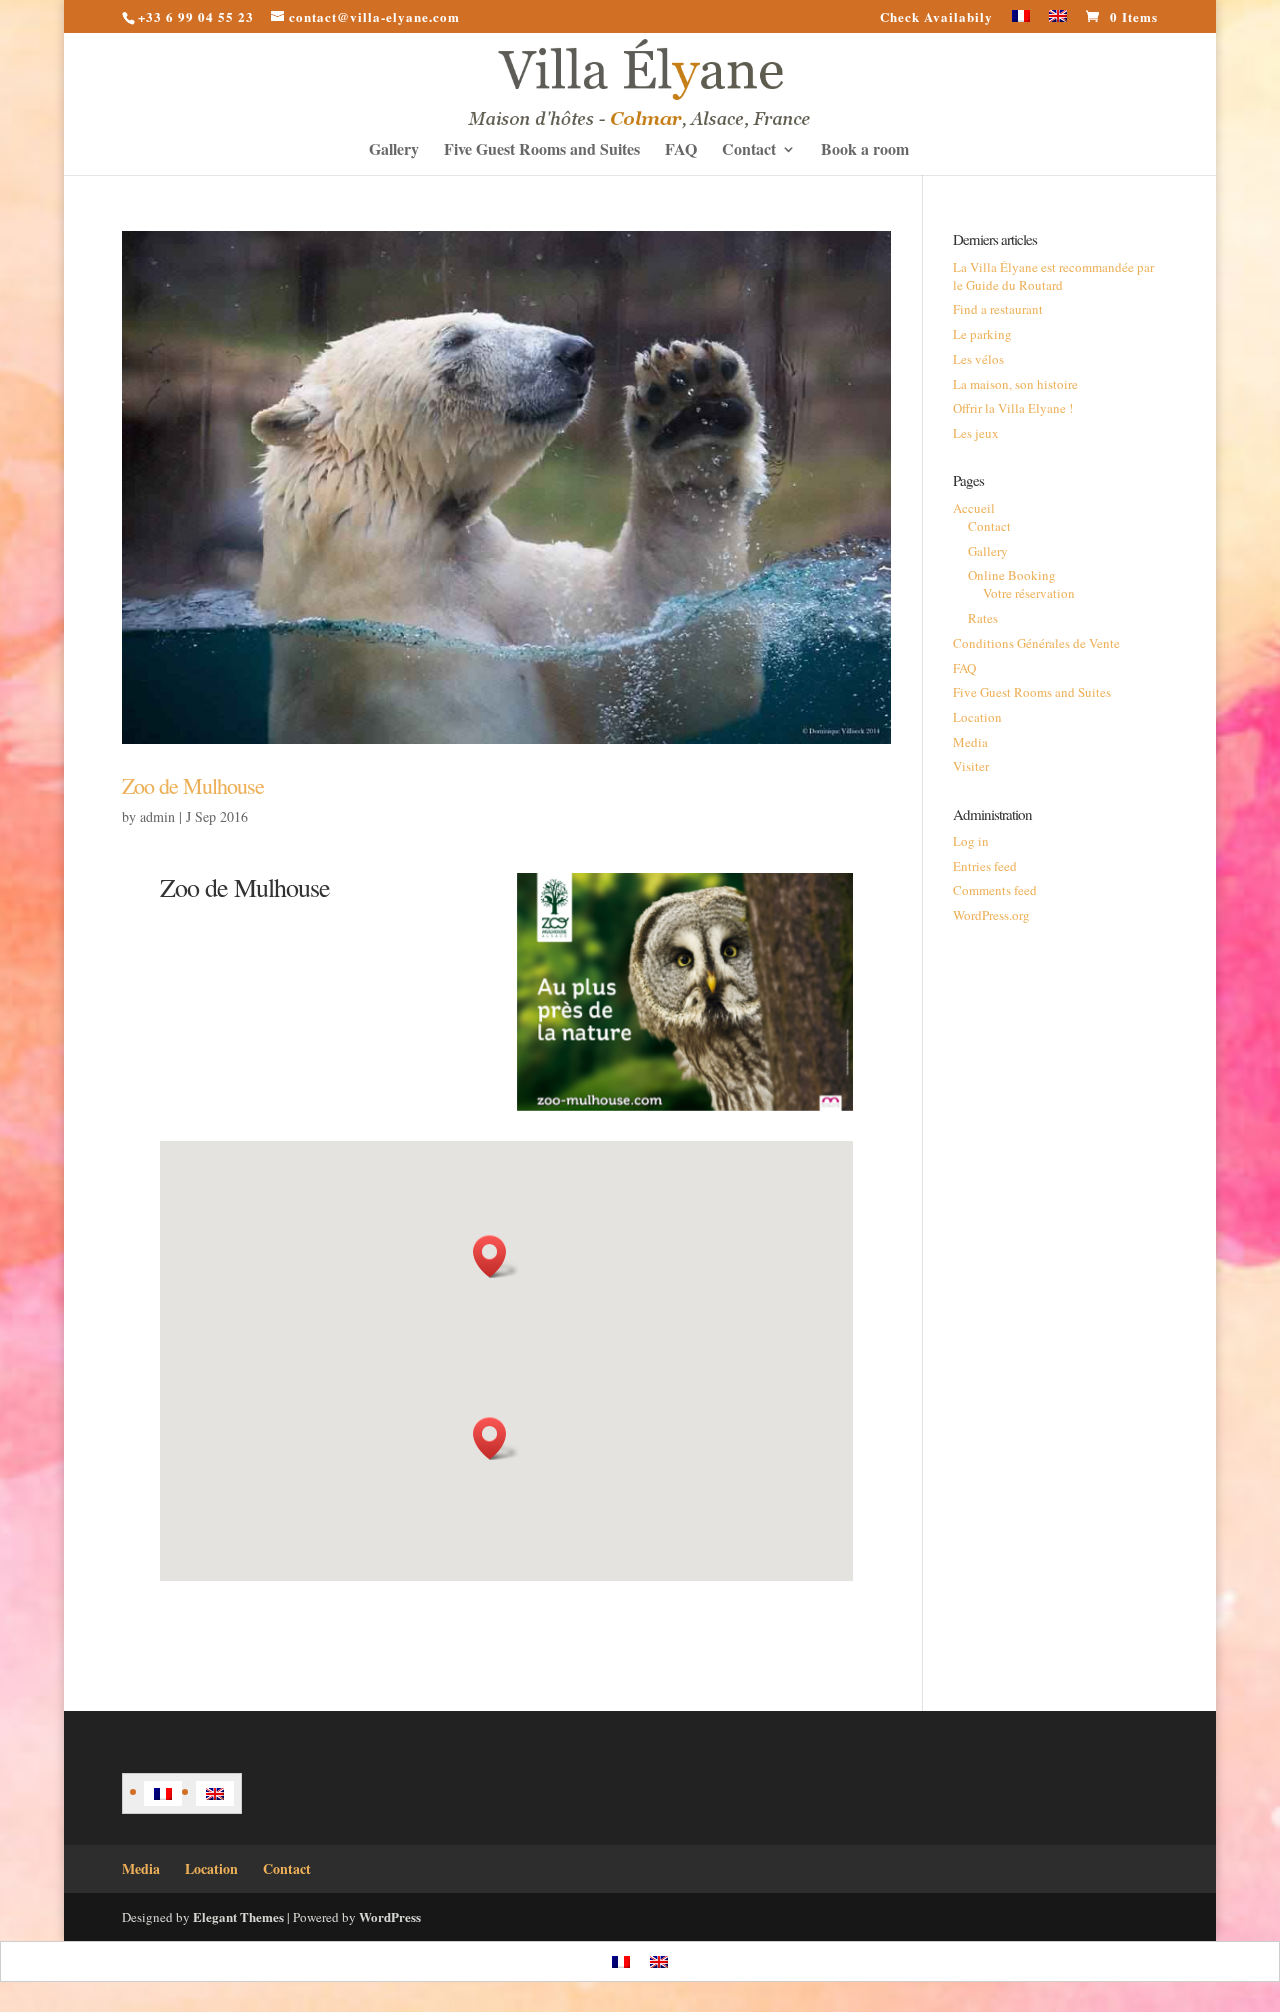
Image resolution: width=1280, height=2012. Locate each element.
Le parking (982, 334)
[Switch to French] (1021, 21)
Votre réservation (1029, 593)
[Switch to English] (215, 1793)
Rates (983, 618)
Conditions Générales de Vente (1036, 643)
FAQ (681, 151)
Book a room (865, 151)
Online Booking (1012, 575)
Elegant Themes (238, 1916)
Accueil (974, 508)
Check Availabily (936, 18)
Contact (749, 151)
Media (970, 742)
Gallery (394, 151)
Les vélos (978, 359)
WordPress (390, 1916)
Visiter (971, 766)
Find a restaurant (998, 309)
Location (977, 717)
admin (157, 816)
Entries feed (985, 866)
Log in (971, 841)
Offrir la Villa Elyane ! (1013, 408)
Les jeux (976, 433)
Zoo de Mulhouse (193, 785)
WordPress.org (991, 915)
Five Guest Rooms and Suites (542, 151)
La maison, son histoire (1015, 384)
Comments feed (995, 890)
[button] (496, 1256)
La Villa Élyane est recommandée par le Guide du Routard (1053, 276)
